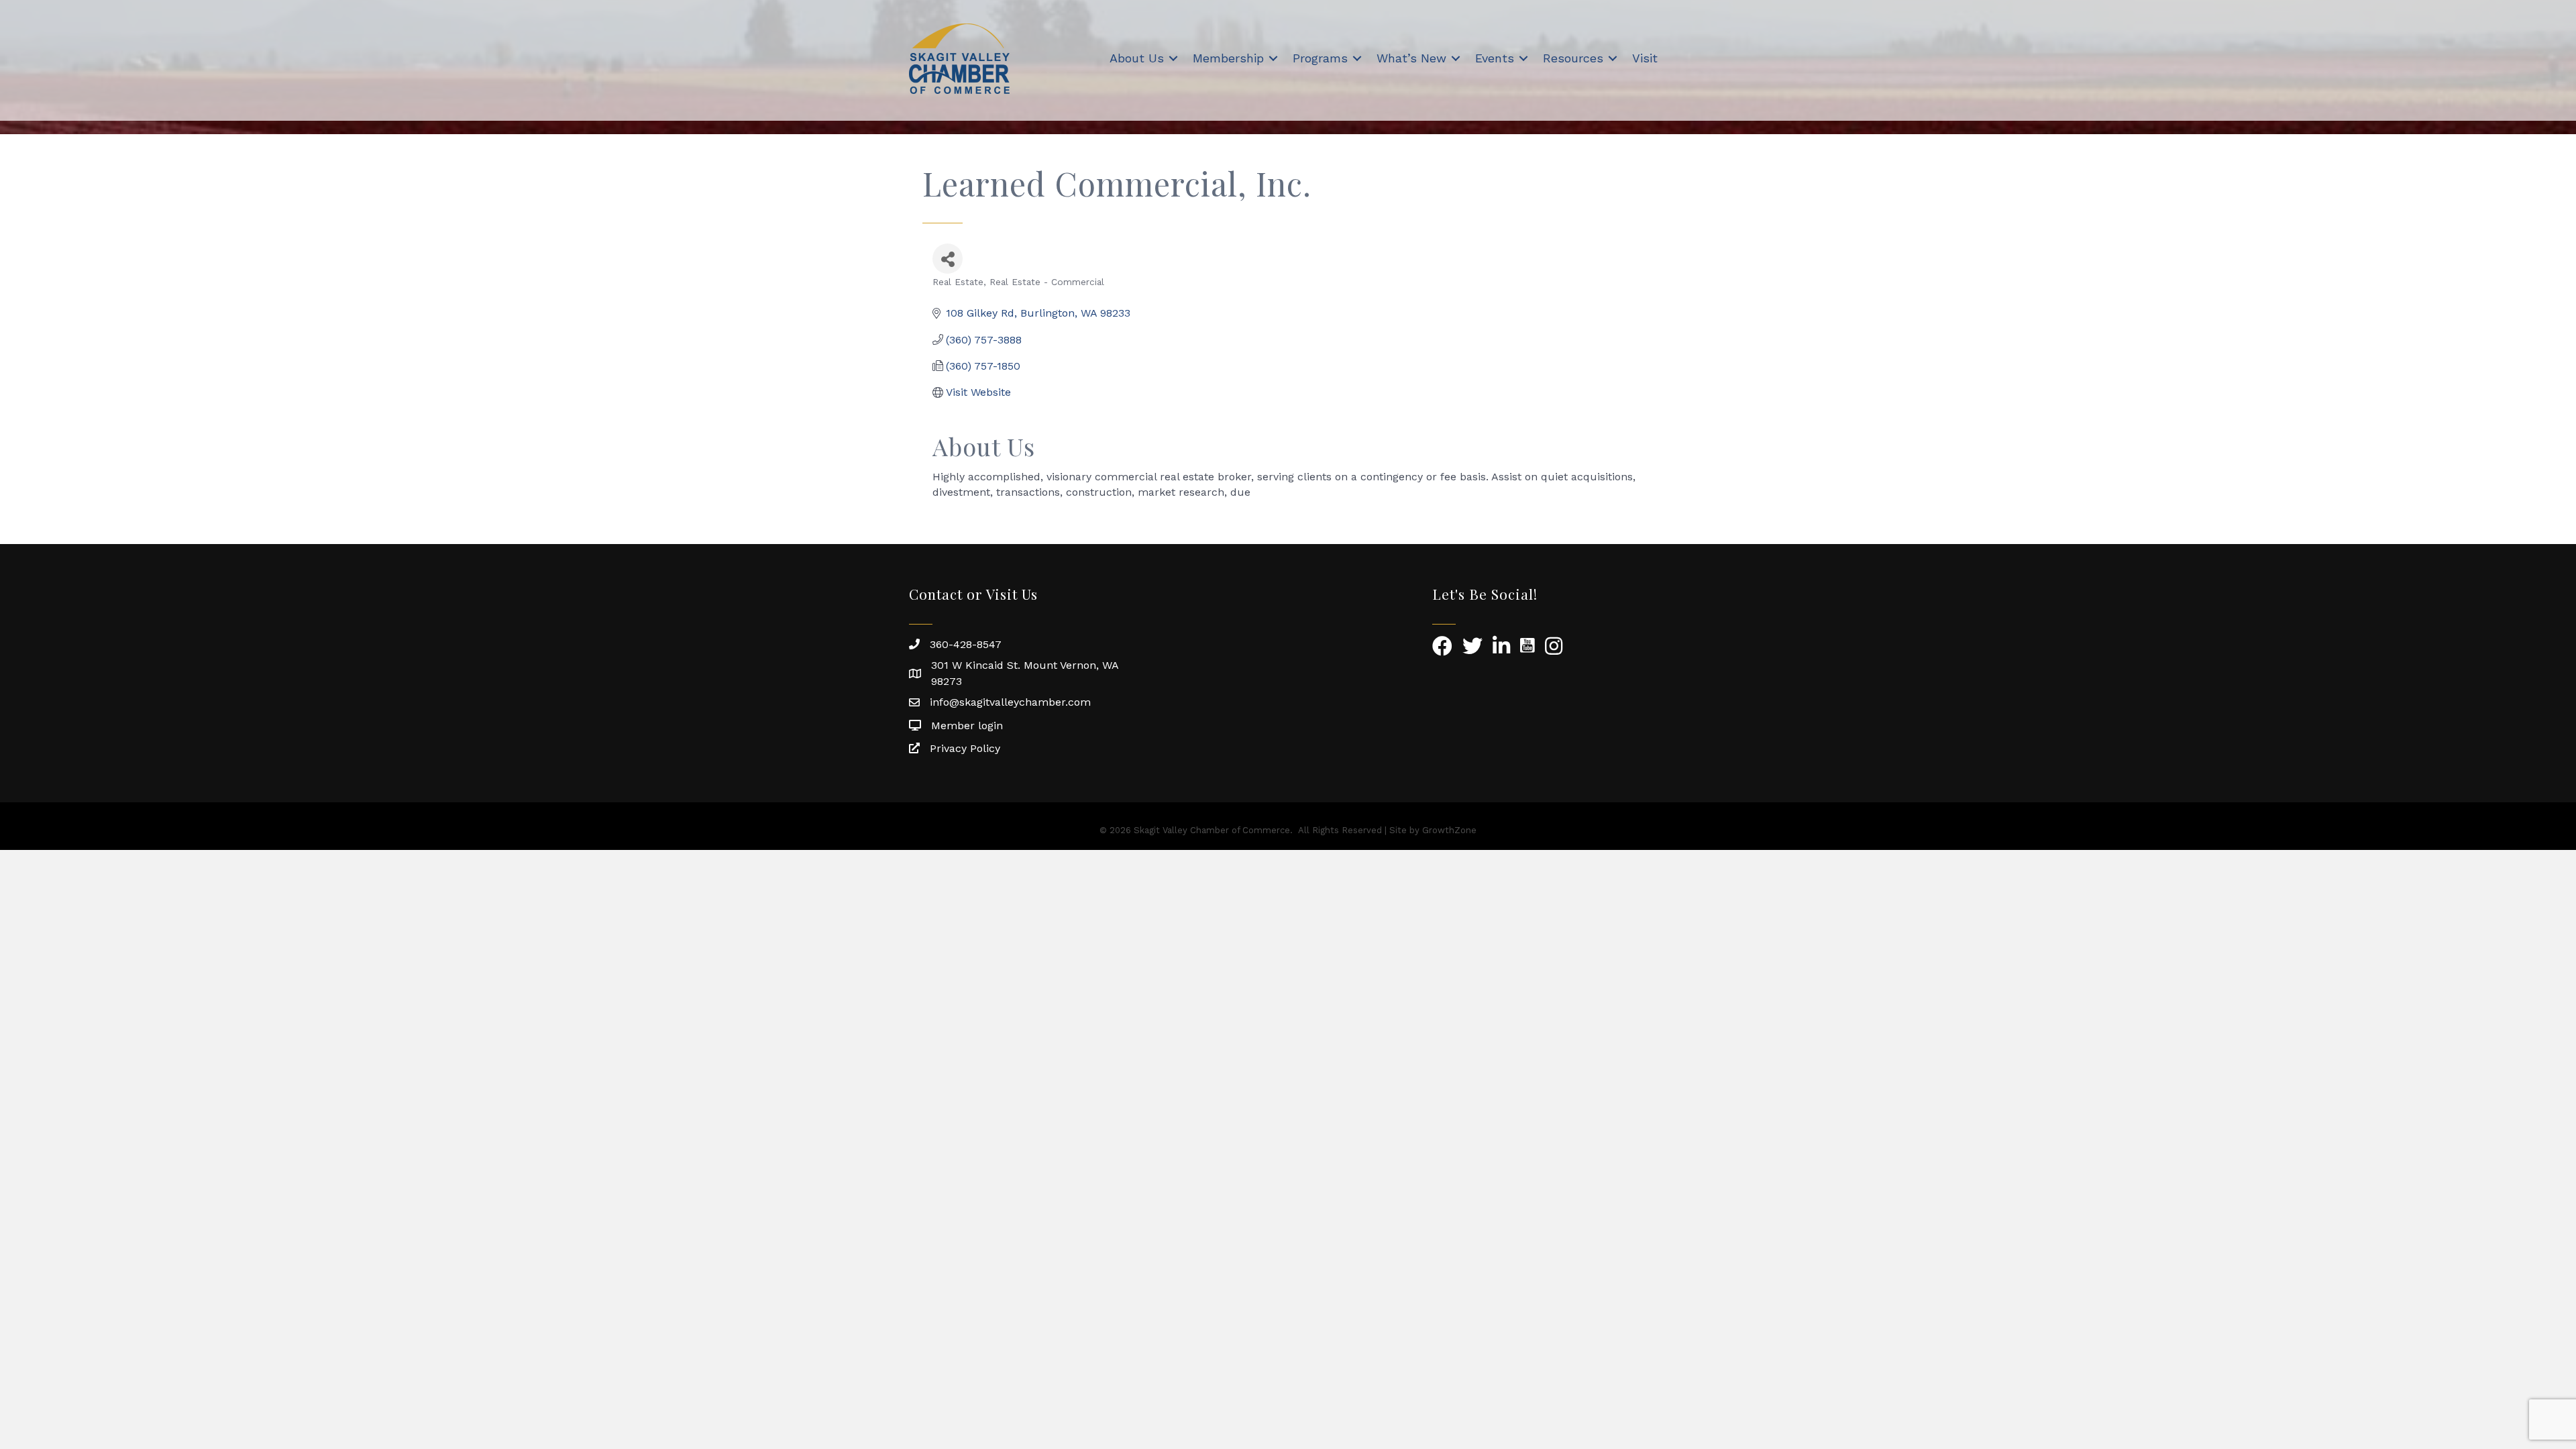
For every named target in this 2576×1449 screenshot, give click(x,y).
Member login (967, 726)
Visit (1645, 58)
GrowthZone (1449, 830)
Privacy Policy (965, 748)
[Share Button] (948, 259)
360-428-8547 (966, 644)
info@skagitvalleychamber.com (1010, 702)
